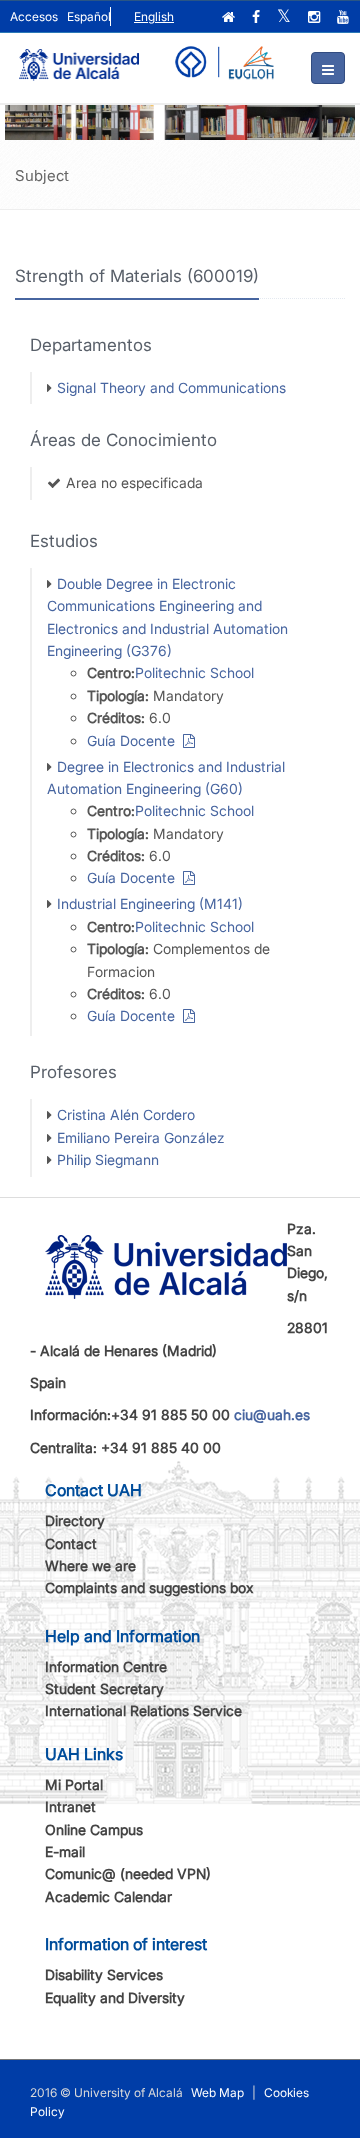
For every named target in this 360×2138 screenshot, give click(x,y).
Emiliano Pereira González (141, 1137)
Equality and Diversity (115, 1997)
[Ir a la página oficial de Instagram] (316, 17)
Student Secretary (104, 1688)
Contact (71, 1543)
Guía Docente (135, 740)
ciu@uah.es (272, 1414)
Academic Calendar (108, 1896)
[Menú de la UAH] (328, 68)
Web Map (217, 2092)
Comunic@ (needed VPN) (128, 1873)
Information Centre (106, 1666)
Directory (75, 1520)
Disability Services (104, 1974)
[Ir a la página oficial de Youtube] (345, 17)
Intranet (70, 1806)
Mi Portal (74, 1784)
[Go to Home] (79, 56)
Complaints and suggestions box (149, 1587)
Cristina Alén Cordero (126, 1114)
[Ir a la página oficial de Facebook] (258, 17)
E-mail (65, 1851)
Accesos (34, 16)
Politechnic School (194, 672)
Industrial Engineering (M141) (150, 903)
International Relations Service (143, 1710)
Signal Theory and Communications (171, 387)
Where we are (90, 1565)
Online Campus (94, 1829)
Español (89, 16)
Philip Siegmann (108, 1159)
